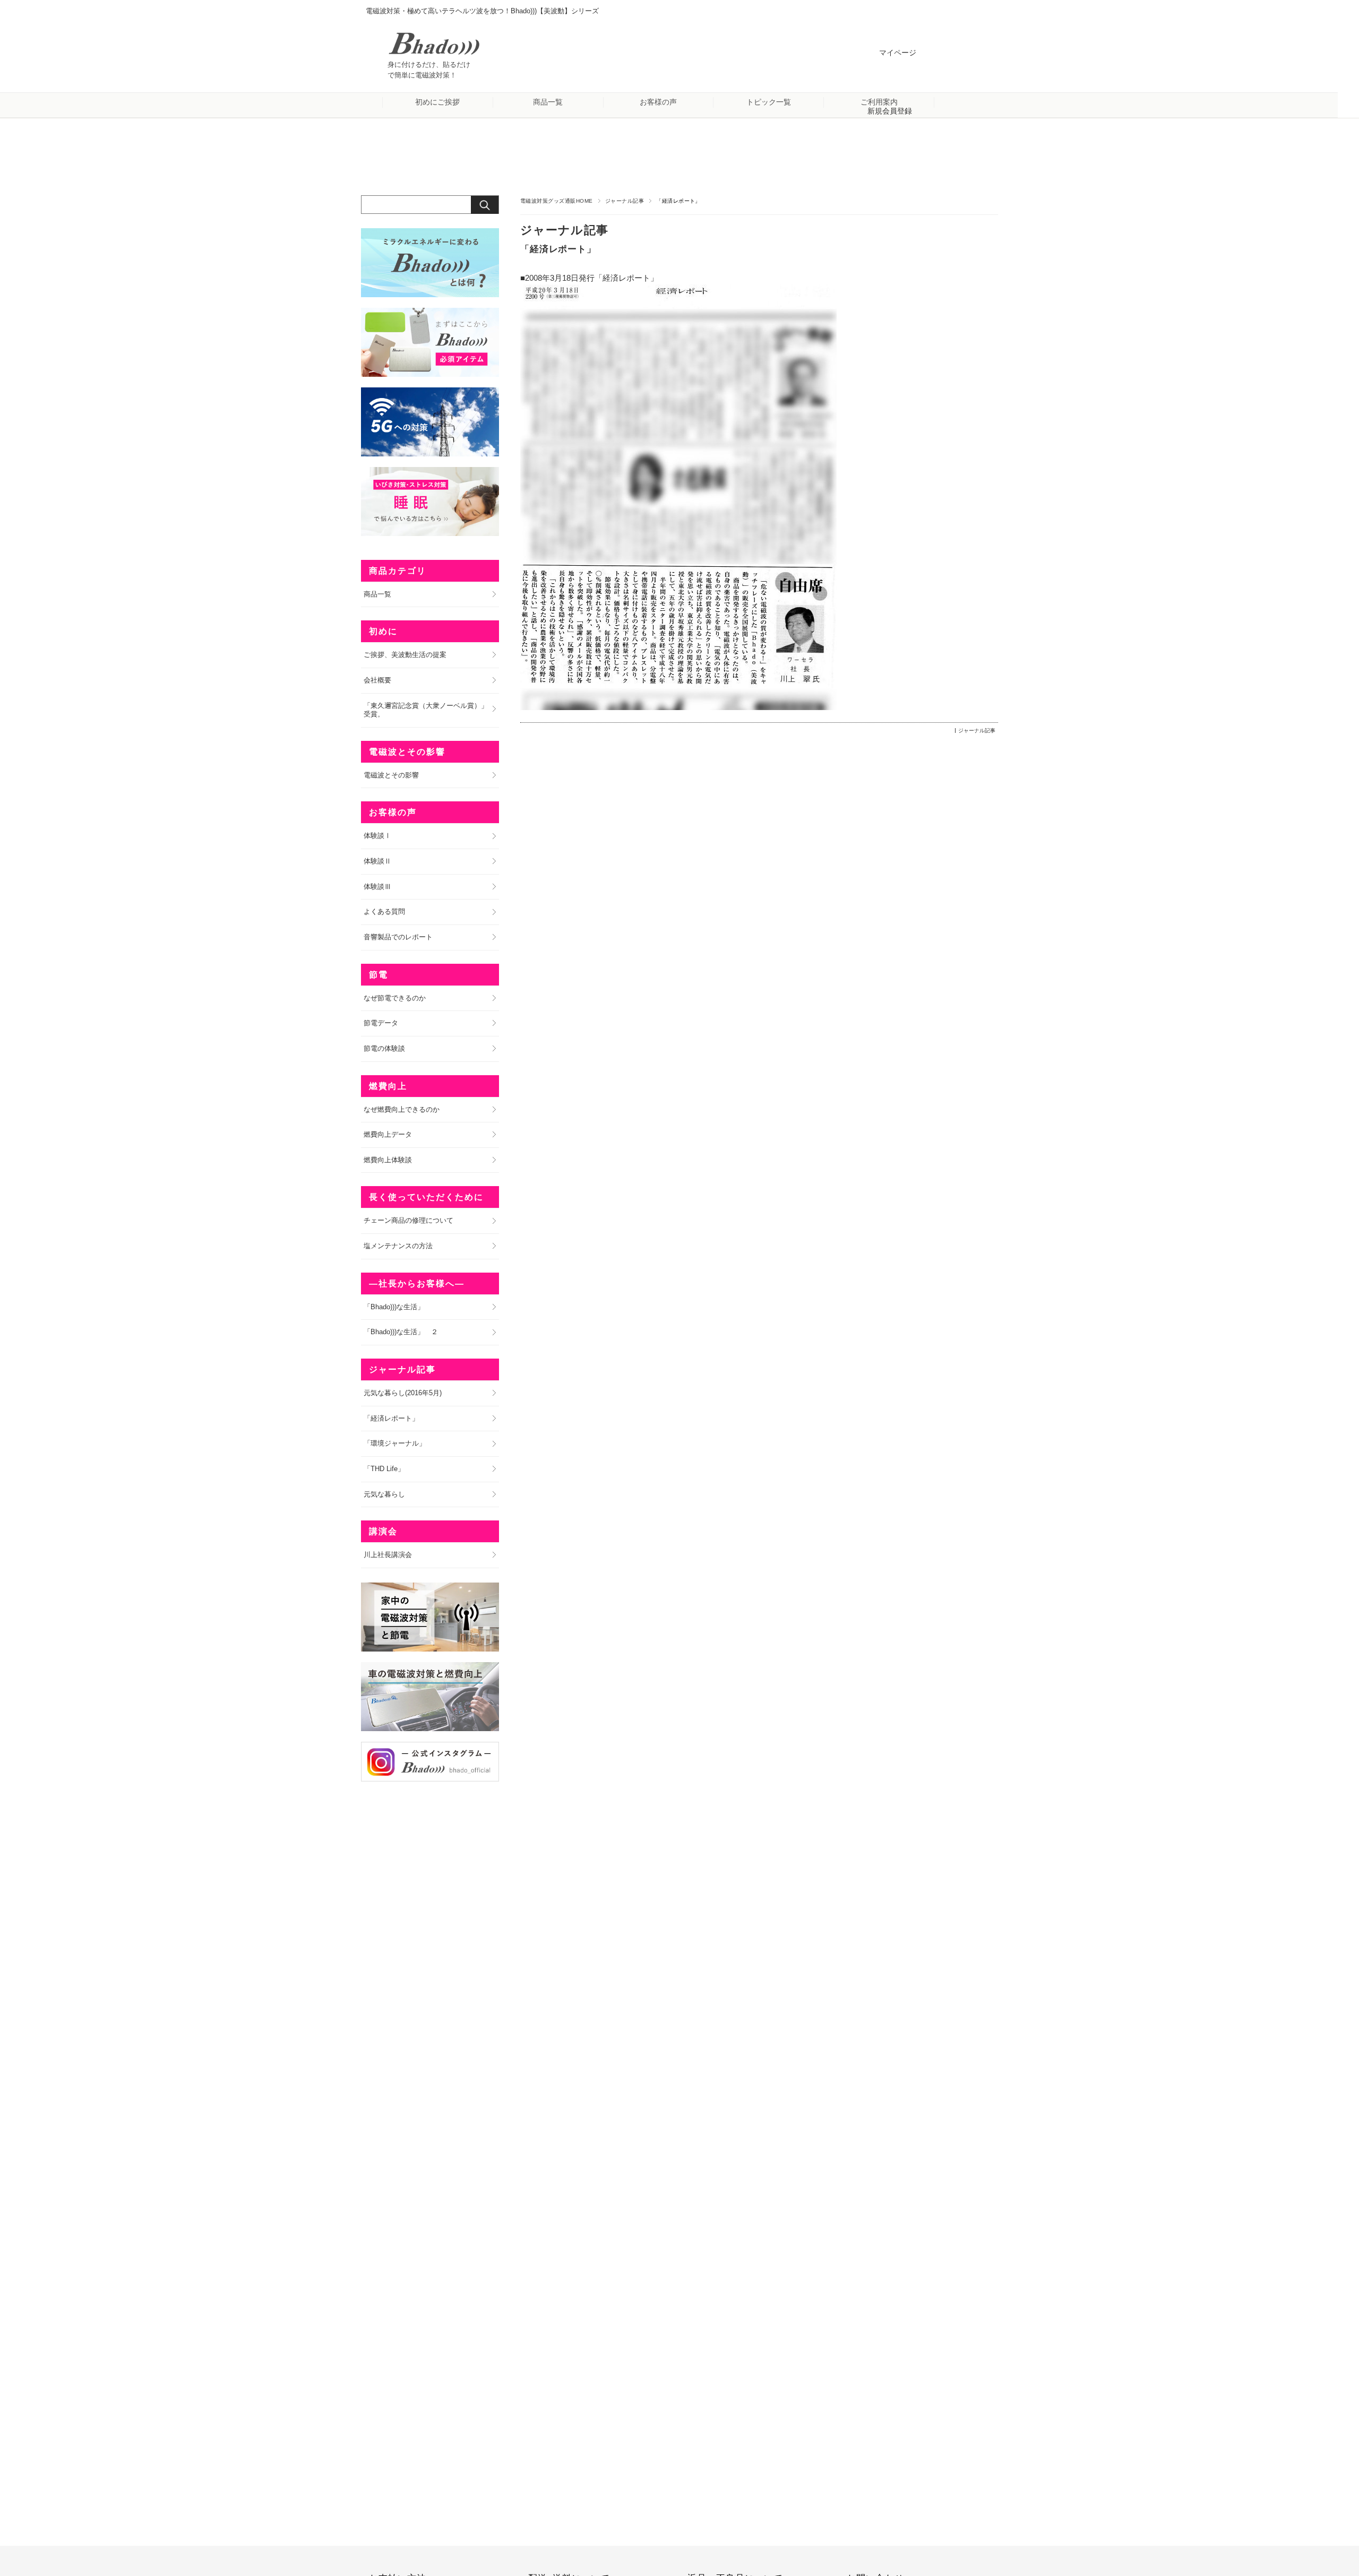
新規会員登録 (890, 111)
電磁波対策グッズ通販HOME (557, 201)
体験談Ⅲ (377, 887)
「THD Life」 (384, 1469)
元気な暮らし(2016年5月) (403, 1393)
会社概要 (377, 680)
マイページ (898, 53)
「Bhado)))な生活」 (394, 1307)
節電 (379, 975)
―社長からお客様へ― (417, 1283)
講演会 (383, 1531)
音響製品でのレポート (398, 937)
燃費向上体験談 (388, 1160)
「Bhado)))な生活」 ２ (401, 1332)
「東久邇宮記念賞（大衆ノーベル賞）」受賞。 (426, 710)
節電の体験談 (384, 1048)
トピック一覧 (769, 102)
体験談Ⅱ (377, 861)
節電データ (381, 1023)
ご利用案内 (879, 102)
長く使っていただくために (426, 1197)
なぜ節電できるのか (395, 998)
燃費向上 (388, 1086)
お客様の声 (658, 102)
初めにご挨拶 (437, 102)
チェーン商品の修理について (408, 1220)
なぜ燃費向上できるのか (402, 1109)
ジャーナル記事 (625, 201)
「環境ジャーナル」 (395, 1443)
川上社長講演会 (388, 1555)
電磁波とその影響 (407, 752)
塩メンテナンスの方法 (398, 1246)
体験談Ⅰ (377, 836)
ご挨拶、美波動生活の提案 (405, 655)
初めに (383, 631)
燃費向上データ (388, 1134)
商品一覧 (548, 102)
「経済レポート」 (558, 249)
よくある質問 (384, 911)
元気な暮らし (384, 1494)
